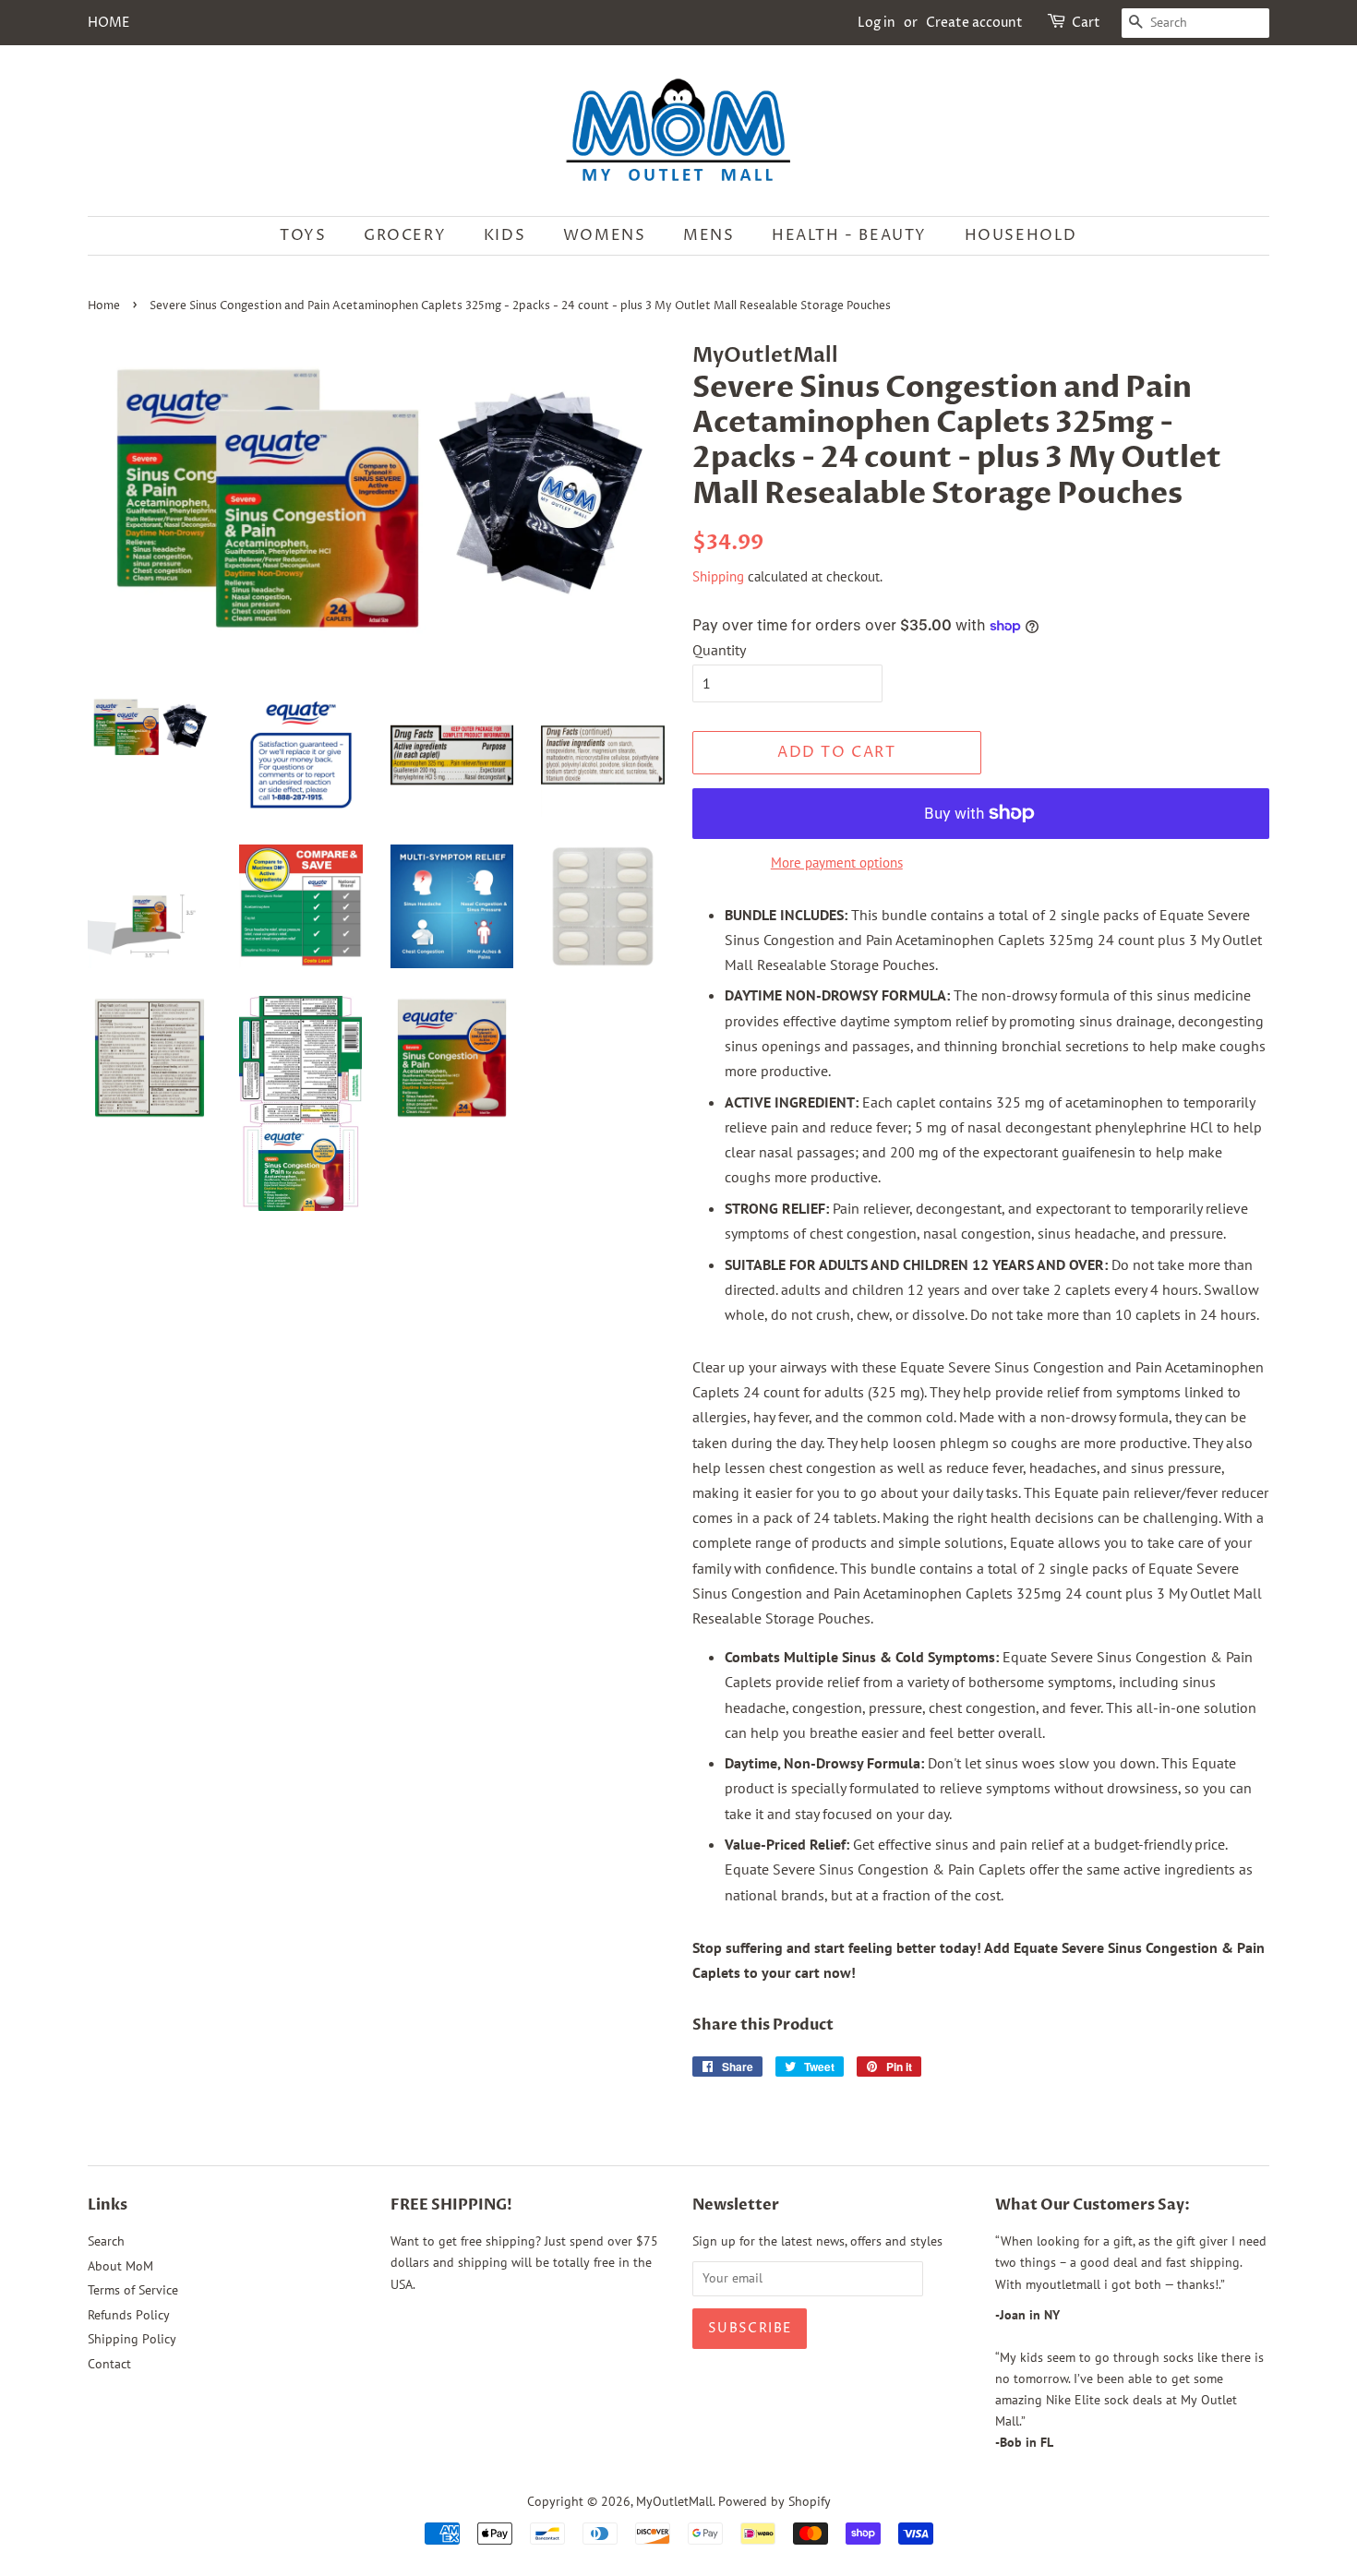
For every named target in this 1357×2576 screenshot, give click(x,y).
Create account (974, 23)
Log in (877, 23)
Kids (504, 235)
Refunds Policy (129, 2315)
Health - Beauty (849, 235)
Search (106, 2241)
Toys (303, 235)
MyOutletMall (674, 2501)
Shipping (718, 576)
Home (104, 306)
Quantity (719, 650)
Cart (1086, 23)
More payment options (837, 863)
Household (1021, 235)
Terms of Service (133, 2290)
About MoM (120, 2266)
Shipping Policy (132, 2339)
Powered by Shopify (775, 2501)
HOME (108, 23)
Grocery (405, 235)
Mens (709, 235)
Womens (605, 235)
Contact (109, 2364)
